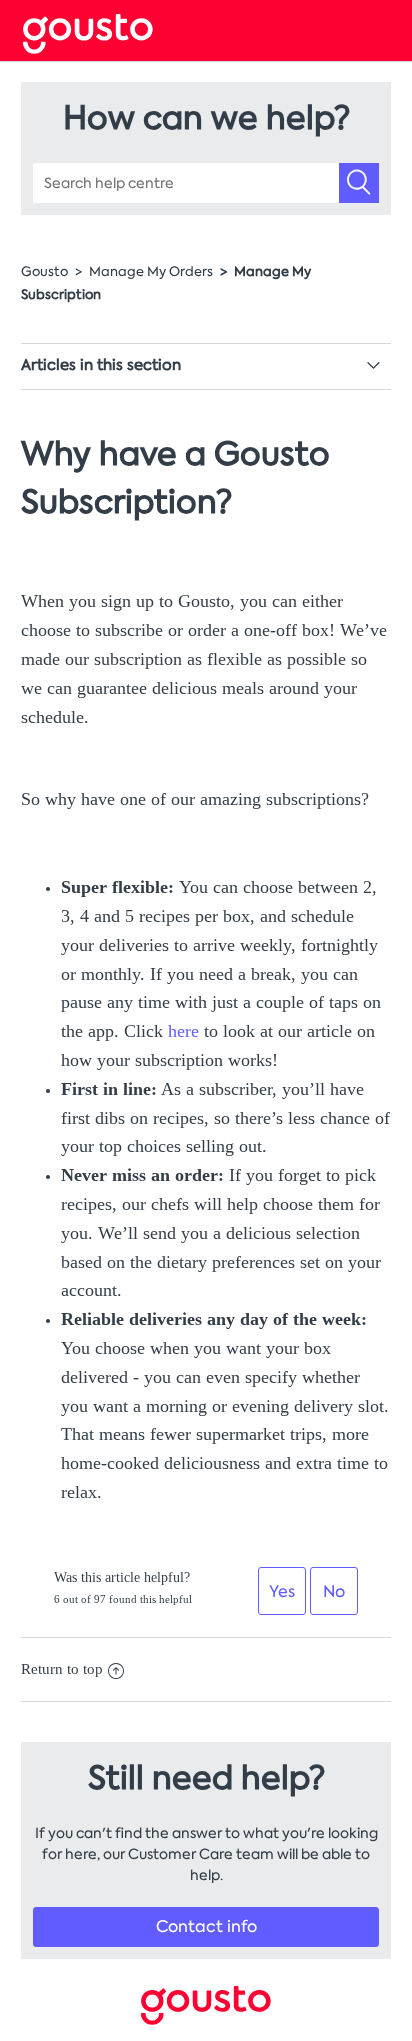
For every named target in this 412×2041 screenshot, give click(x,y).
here (183, 1031)
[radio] (282, 1591)
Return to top (62, 1669)
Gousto (44, 271)
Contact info (206, 1926)
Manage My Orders (151, 271)
